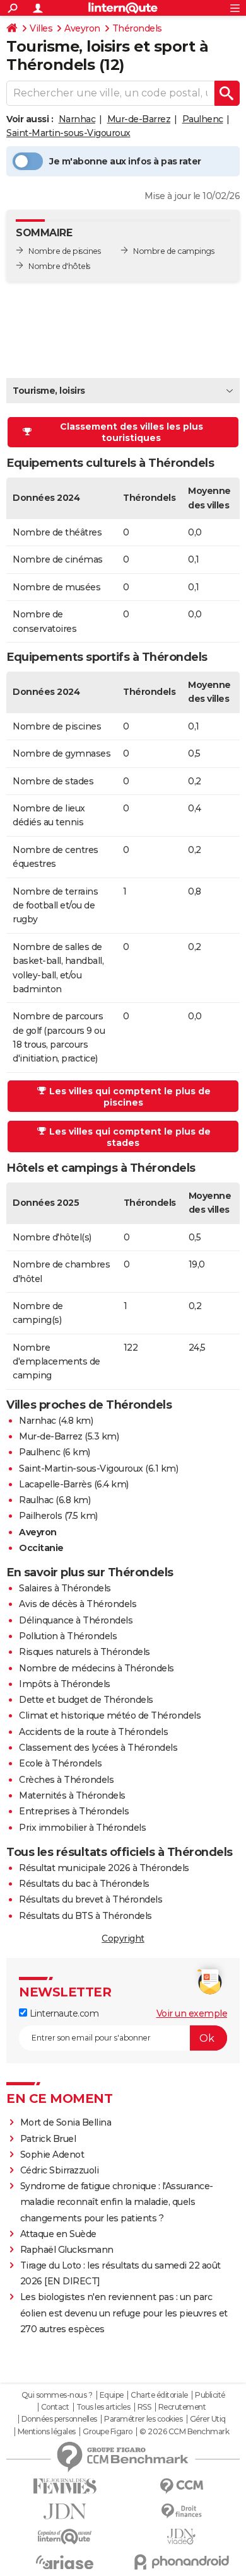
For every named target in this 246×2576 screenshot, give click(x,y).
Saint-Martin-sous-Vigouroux (68, 133)
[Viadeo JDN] (181, 2537)
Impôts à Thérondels (65, 1684)
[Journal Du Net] (65, 2511)
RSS (144, 2407)
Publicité (210, 2395)
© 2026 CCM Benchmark (184, 2432)
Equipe (112, 2395)
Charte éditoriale (159, 2395)
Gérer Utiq (208, 2419)
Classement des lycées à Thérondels (98, 1748)
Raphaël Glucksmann (67, 2250)
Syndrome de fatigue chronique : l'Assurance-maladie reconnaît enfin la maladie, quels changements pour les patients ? (117, 2202)
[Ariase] (65, 2562)
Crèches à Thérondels (66, 1780)
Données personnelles (59, 2419)
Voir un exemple (192, 2013)
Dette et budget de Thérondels (86, 1700)
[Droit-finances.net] (181, 2511)
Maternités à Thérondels (72, 1795)
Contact (55, 2407)
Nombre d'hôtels (59, 266)
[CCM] (181, 2486)
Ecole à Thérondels (60, 1763)
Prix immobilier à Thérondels (82, 1828)
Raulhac (36, 1500)
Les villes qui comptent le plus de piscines (130, 1097)
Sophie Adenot (52, 2155)
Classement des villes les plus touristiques (132, 432)
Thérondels (137, 28)
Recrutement (182, 2407)
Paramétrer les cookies (143, 2419)
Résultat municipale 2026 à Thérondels (104, 1868)
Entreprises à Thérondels (74, 1811)
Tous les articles (103, 2407)
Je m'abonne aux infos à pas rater (125, 161)
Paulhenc (203, 119)
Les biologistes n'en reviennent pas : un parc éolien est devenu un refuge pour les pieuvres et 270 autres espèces (124, 2313)
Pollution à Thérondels (68, 1636)
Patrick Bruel (48, 2139)
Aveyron (82, 28)
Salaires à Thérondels (65, 1588)
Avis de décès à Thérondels (78, 1604)
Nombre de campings (173, 251)
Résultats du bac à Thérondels (84, 1884)
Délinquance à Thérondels (76, 1620)
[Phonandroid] (181, 2562)
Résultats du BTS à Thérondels (85, 1916)
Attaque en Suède (58, 2234)
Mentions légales (47, 2432)
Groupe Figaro (108, 2432)
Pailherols (40, 1516)
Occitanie (41, 1548)
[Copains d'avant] (65, 2537)
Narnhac (77, 119)
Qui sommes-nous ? (57, 2395)
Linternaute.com (63, 2013)
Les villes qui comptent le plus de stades (130, 1137)
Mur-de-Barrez (139, 119)
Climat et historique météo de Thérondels (110, 1715)
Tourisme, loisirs (49, 391)
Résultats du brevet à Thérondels (91, 1899)
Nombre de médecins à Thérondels (97, 1668)
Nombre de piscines (64, 251)
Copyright (123, 1938)
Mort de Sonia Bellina (66, 2122)
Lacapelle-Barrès (55, 1484)
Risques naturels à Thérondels (85, 1652)
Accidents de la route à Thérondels (93, 1732)
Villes (41, 28)
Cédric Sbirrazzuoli (60, 2170)
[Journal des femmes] (65, 2486)
